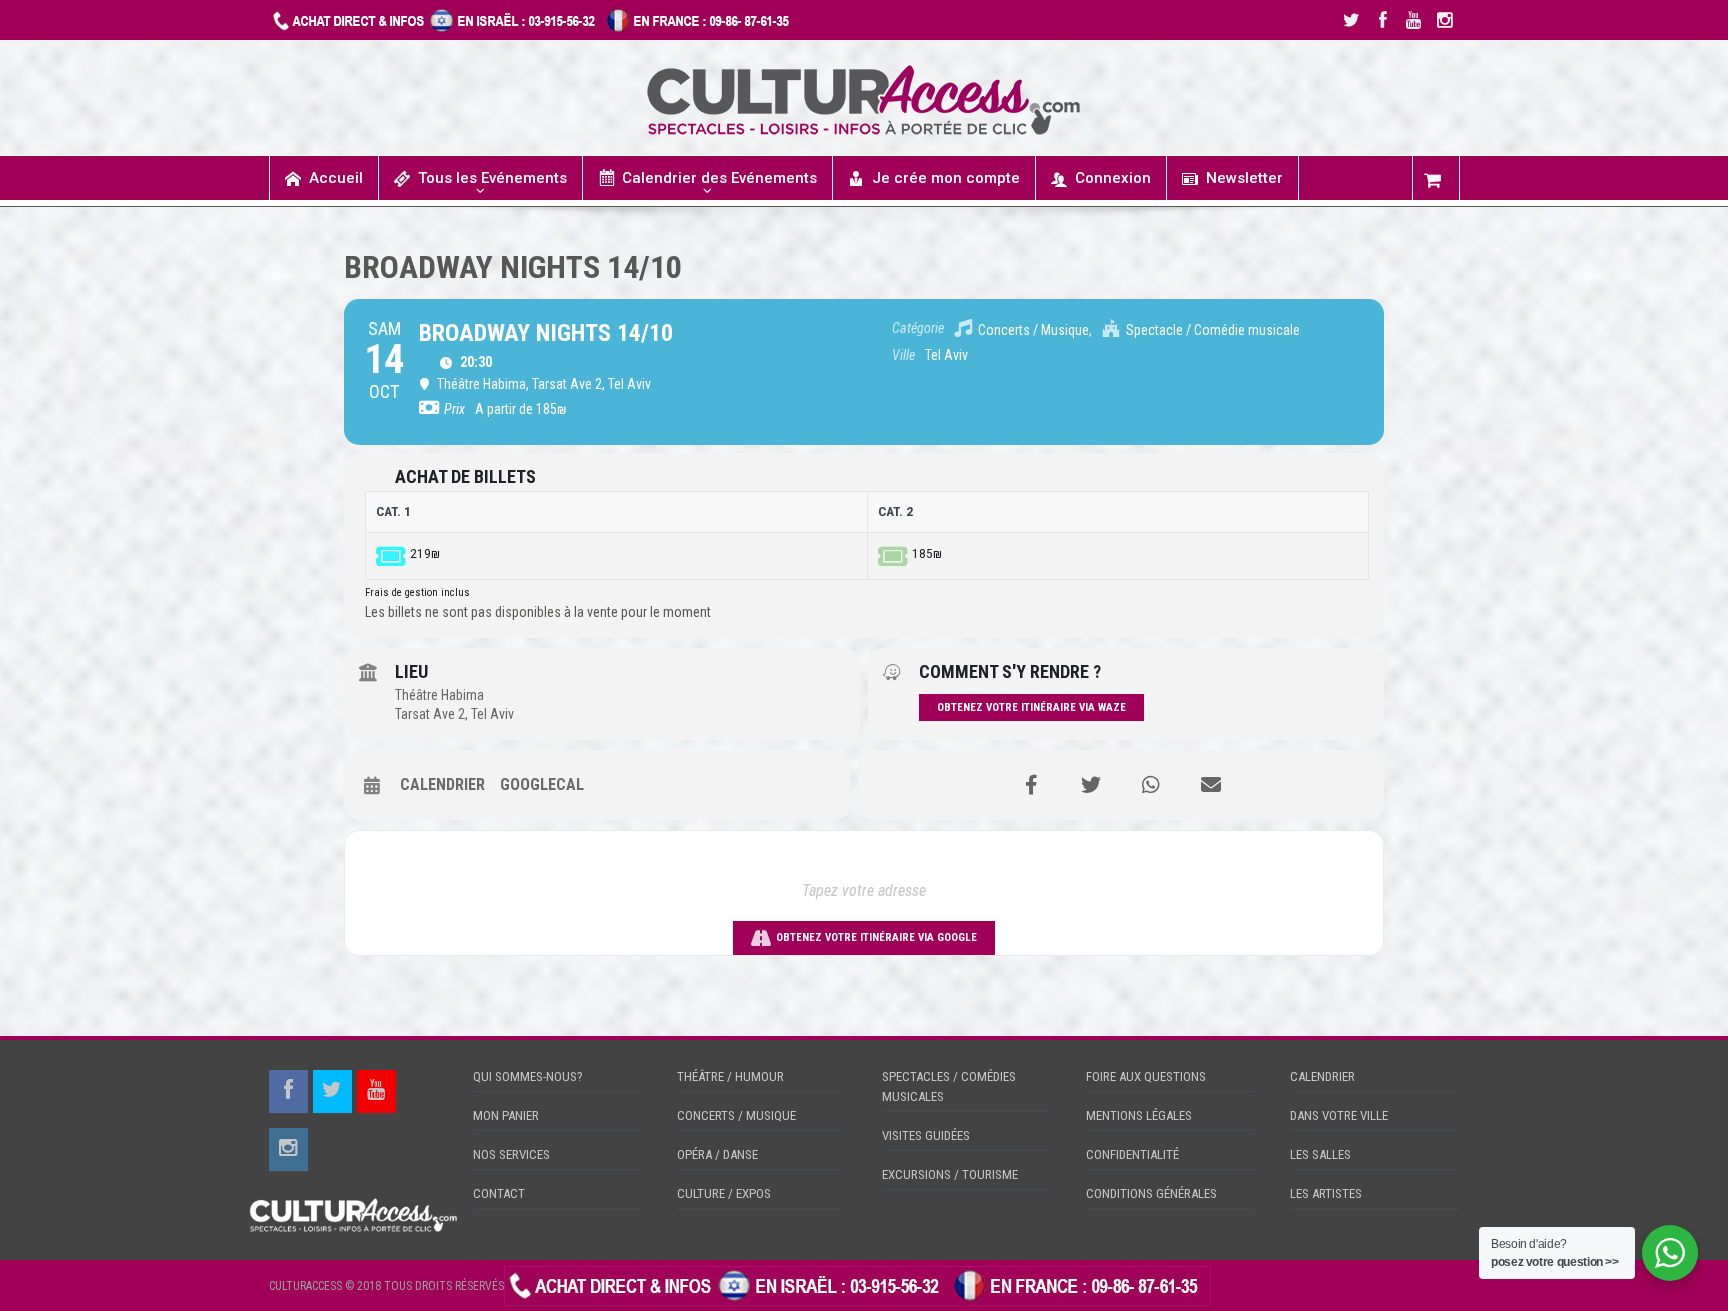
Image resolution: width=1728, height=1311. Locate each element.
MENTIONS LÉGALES (1139, 1115)
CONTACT (499, 1193)
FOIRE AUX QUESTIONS (1146, 1076)
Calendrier (442, 784)
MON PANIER (506, 1115)
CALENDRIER (1322, 1076)
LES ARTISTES (1326, 1193)
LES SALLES (1320, 1154)
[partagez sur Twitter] (1091, 785)
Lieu (411, 671)
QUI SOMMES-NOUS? (528, 1076)
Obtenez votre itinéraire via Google (876, 937)
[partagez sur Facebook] (1031, 785)
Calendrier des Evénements (719, 178)
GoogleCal (542, 784)
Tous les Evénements (492, 178)
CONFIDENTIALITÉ (1132, 1154)
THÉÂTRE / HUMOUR (730, 1076)
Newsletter (1244, 178)
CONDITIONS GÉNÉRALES (1151, 1193)
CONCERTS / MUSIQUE (736, 1115)
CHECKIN (1238, 1285)
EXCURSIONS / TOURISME (950, 1174)
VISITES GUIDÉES (926, 1135)
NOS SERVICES (511, 1154)
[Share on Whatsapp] (1151, 785)
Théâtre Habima (439, 695)
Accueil (336, 178)
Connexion (1113, 178)
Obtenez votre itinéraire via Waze (1031, 707)
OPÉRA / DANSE (717, 1154)
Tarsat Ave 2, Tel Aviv (454, 714)
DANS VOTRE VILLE (1339, 1115)
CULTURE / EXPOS (724, 1193)
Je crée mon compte (946, 178)
